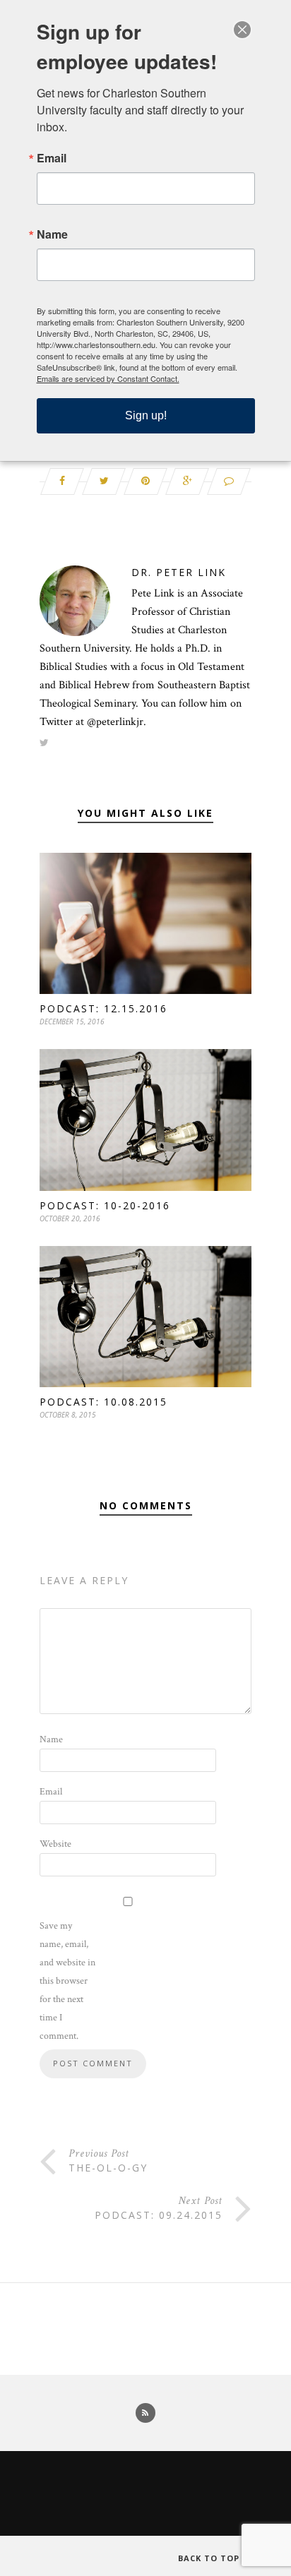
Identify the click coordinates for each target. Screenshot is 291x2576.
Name (51, 1739)
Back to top (210, 2558)
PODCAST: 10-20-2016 (105, 1205)
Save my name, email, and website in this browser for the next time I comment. (67, 1981)
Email (51, 1792)
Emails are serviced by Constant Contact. (108, 378)
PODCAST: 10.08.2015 (103, 1402)
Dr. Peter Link (179, 572)
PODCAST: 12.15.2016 (103, 1008)
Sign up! (146, 415)
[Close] (242, 30)
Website (55, 1844)
